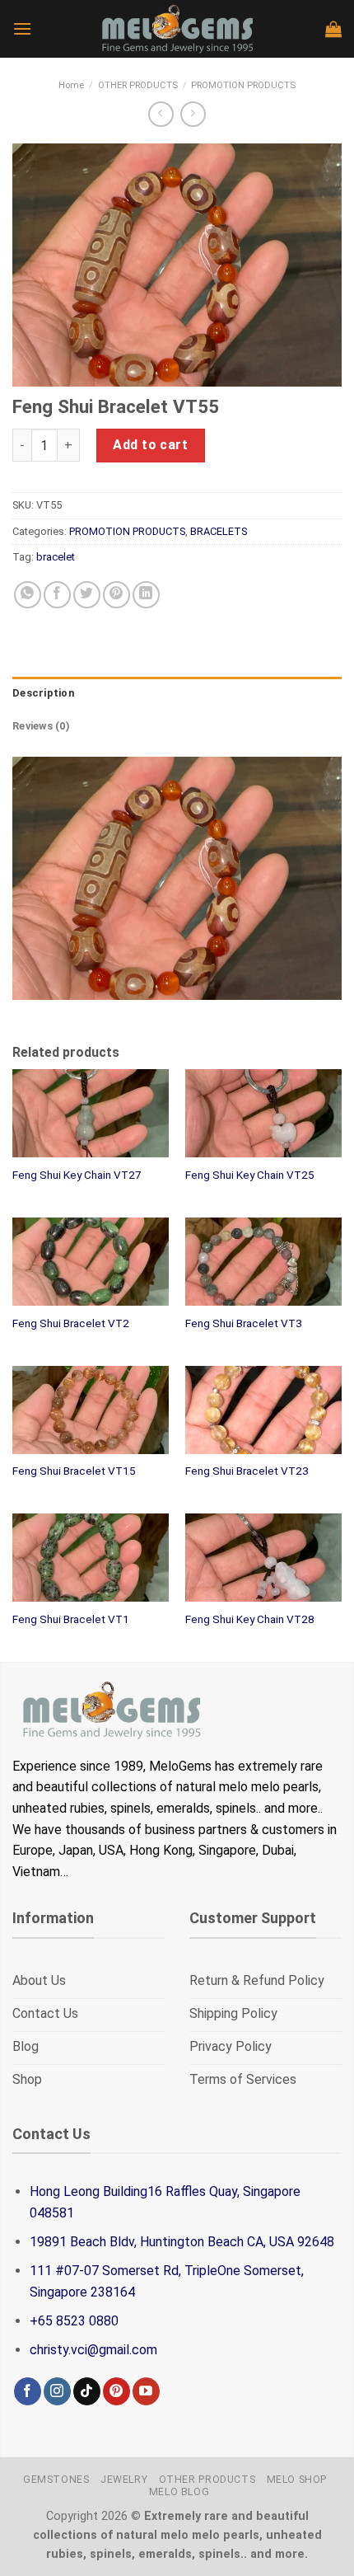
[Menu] (22, 28)
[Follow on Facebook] (28, 2391)
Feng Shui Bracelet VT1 (71, 1619)
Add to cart (150, 445)
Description (43, 693)
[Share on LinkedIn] (146, 595)
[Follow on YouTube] (146, 2391)
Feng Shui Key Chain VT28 (250, 1619)
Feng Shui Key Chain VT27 (77, 1175)
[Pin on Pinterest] (116, 595)
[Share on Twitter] (87, 595)
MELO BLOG (179, 2492)
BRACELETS (219, 531)
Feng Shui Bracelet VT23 (247, 1471)
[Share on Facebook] (57, 595)
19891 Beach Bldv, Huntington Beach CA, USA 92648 (182, 2242)
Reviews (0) (41, 726)
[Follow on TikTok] (87, 2391)
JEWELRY (124, 2480)
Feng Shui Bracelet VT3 (244, 1323)
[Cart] (333, 29)
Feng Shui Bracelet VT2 (71, 1323)
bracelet (56, 557)
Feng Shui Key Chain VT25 (250, 1175)
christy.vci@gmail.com (93, 2350)
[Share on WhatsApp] (28, 595)
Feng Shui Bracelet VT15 (74, 1471)
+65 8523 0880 (74, 2321)
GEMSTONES (56, 2480)
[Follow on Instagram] (57, 2391)
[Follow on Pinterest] (116, 2391)
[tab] (177, 693)
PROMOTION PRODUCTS (243, 85)
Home (71, 85)
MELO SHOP (297, 2480)
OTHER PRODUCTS (138, 85)
